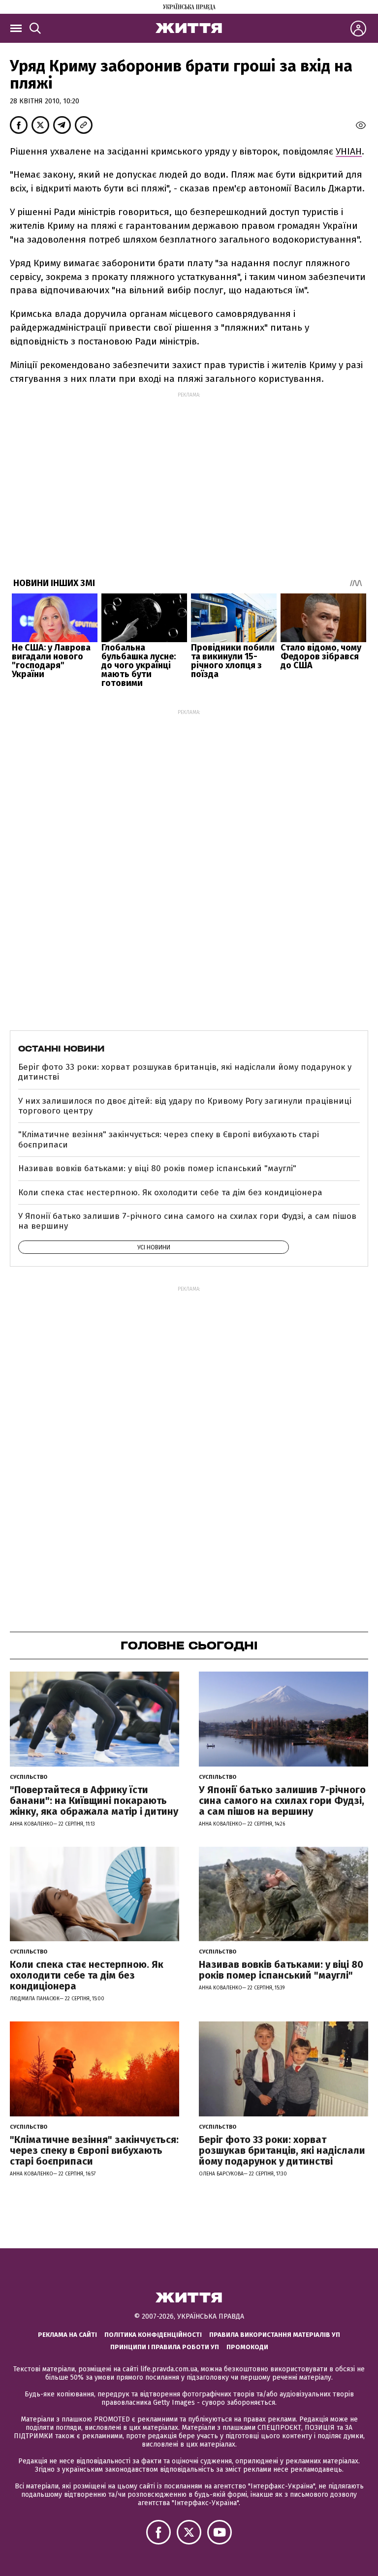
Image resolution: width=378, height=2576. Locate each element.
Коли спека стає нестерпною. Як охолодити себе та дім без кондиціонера (170, 1193)
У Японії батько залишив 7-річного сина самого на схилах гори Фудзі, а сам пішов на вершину (187, 1221)
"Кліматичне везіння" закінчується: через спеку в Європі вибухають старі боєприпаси (169, 1139)
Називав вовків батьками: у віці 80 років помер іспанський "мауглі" (157, 1168)
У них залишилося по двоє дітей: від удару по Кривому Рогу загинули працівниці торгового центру (185, 1106)
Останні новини (61, 1049)
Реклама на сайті (67, 2335)
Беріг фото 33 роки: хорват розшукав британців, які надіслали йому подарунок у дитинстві (185, 1072)
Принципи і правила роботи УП (165, 2347)
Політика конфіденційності (153, 2335)
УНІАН (349, 151)
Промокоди (247, 2347)
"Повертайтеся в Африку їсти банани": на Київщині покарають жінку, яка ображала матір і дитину (94, 1800)
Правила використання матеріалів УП (275, 2335)
